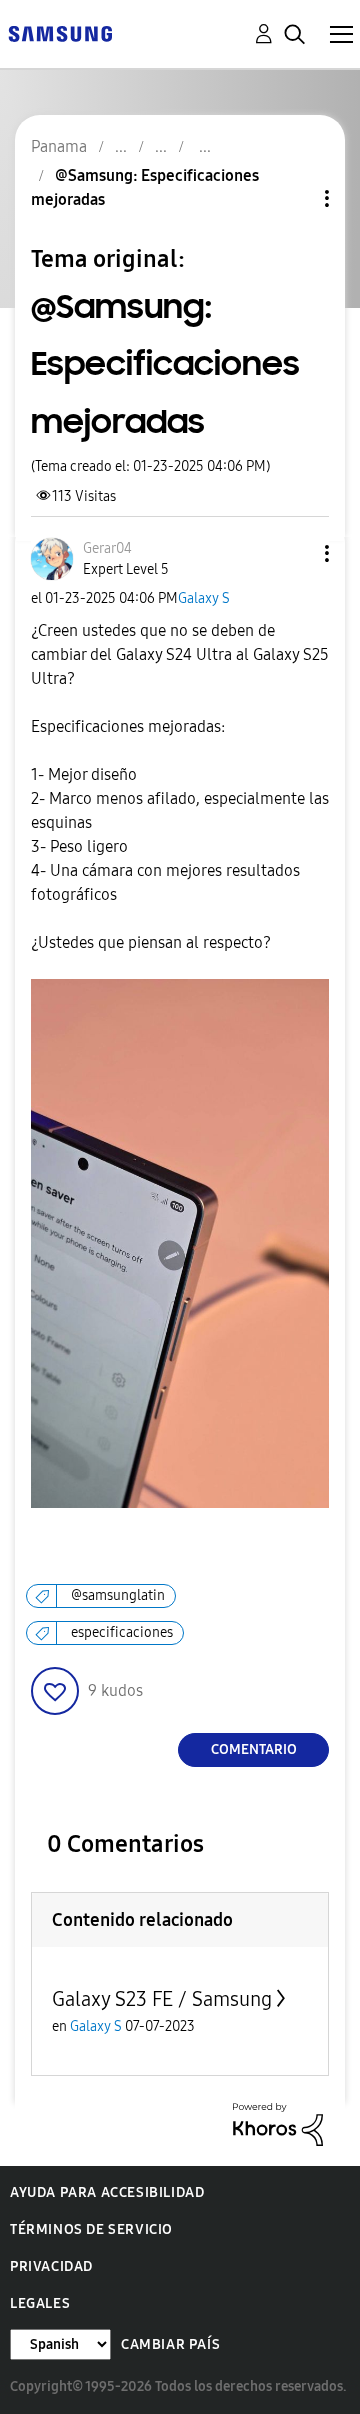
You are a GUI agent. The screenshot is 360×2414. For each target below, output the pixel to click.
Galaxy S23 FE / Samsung (162, 1999)
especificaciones (122, 1632)
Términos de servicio (91, 2229)
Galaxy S (204, 598)
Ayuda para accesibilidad (107, 2192)
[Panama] (60, 32)
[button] (294, 553)
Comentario (254, 1749)
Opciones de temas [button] (293, 198)
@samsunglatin (118, 1595)
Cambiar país (170, 2344)
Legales (40, 2303)
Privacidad (51, 2266)
